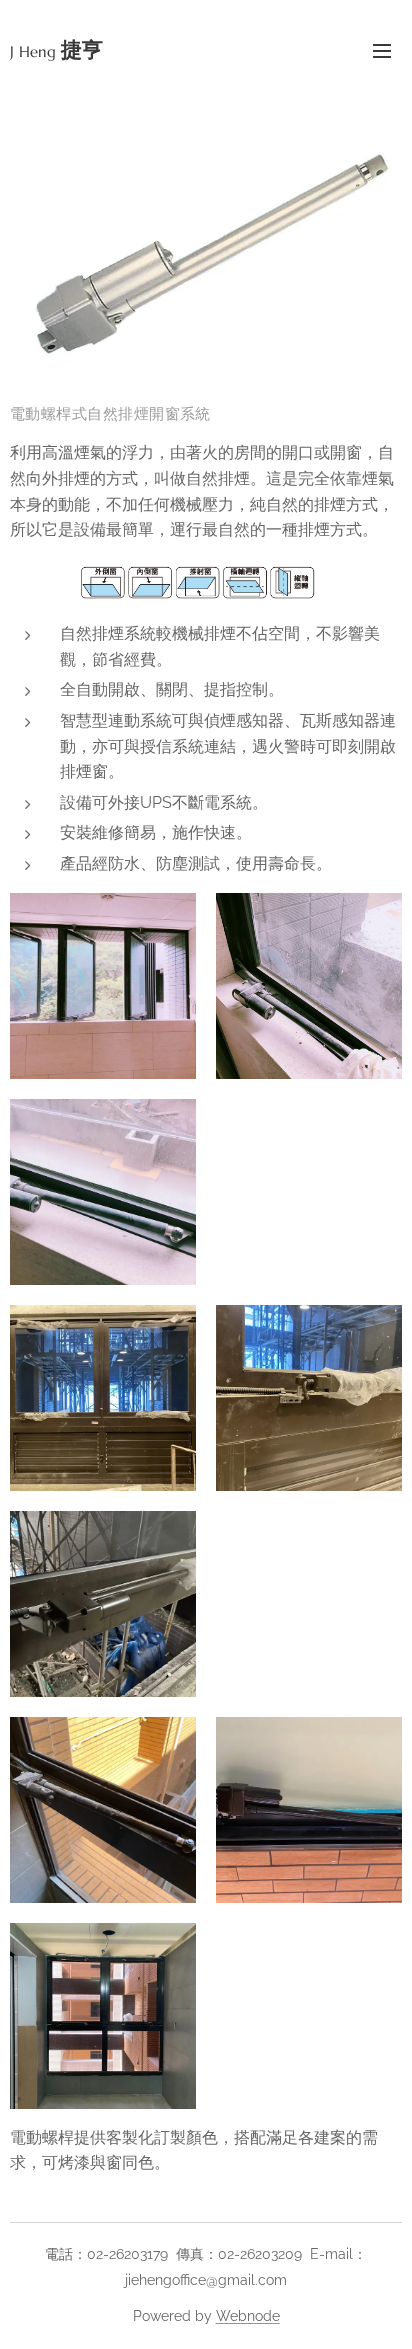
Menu (382, 50)
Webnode (248, 2316)
